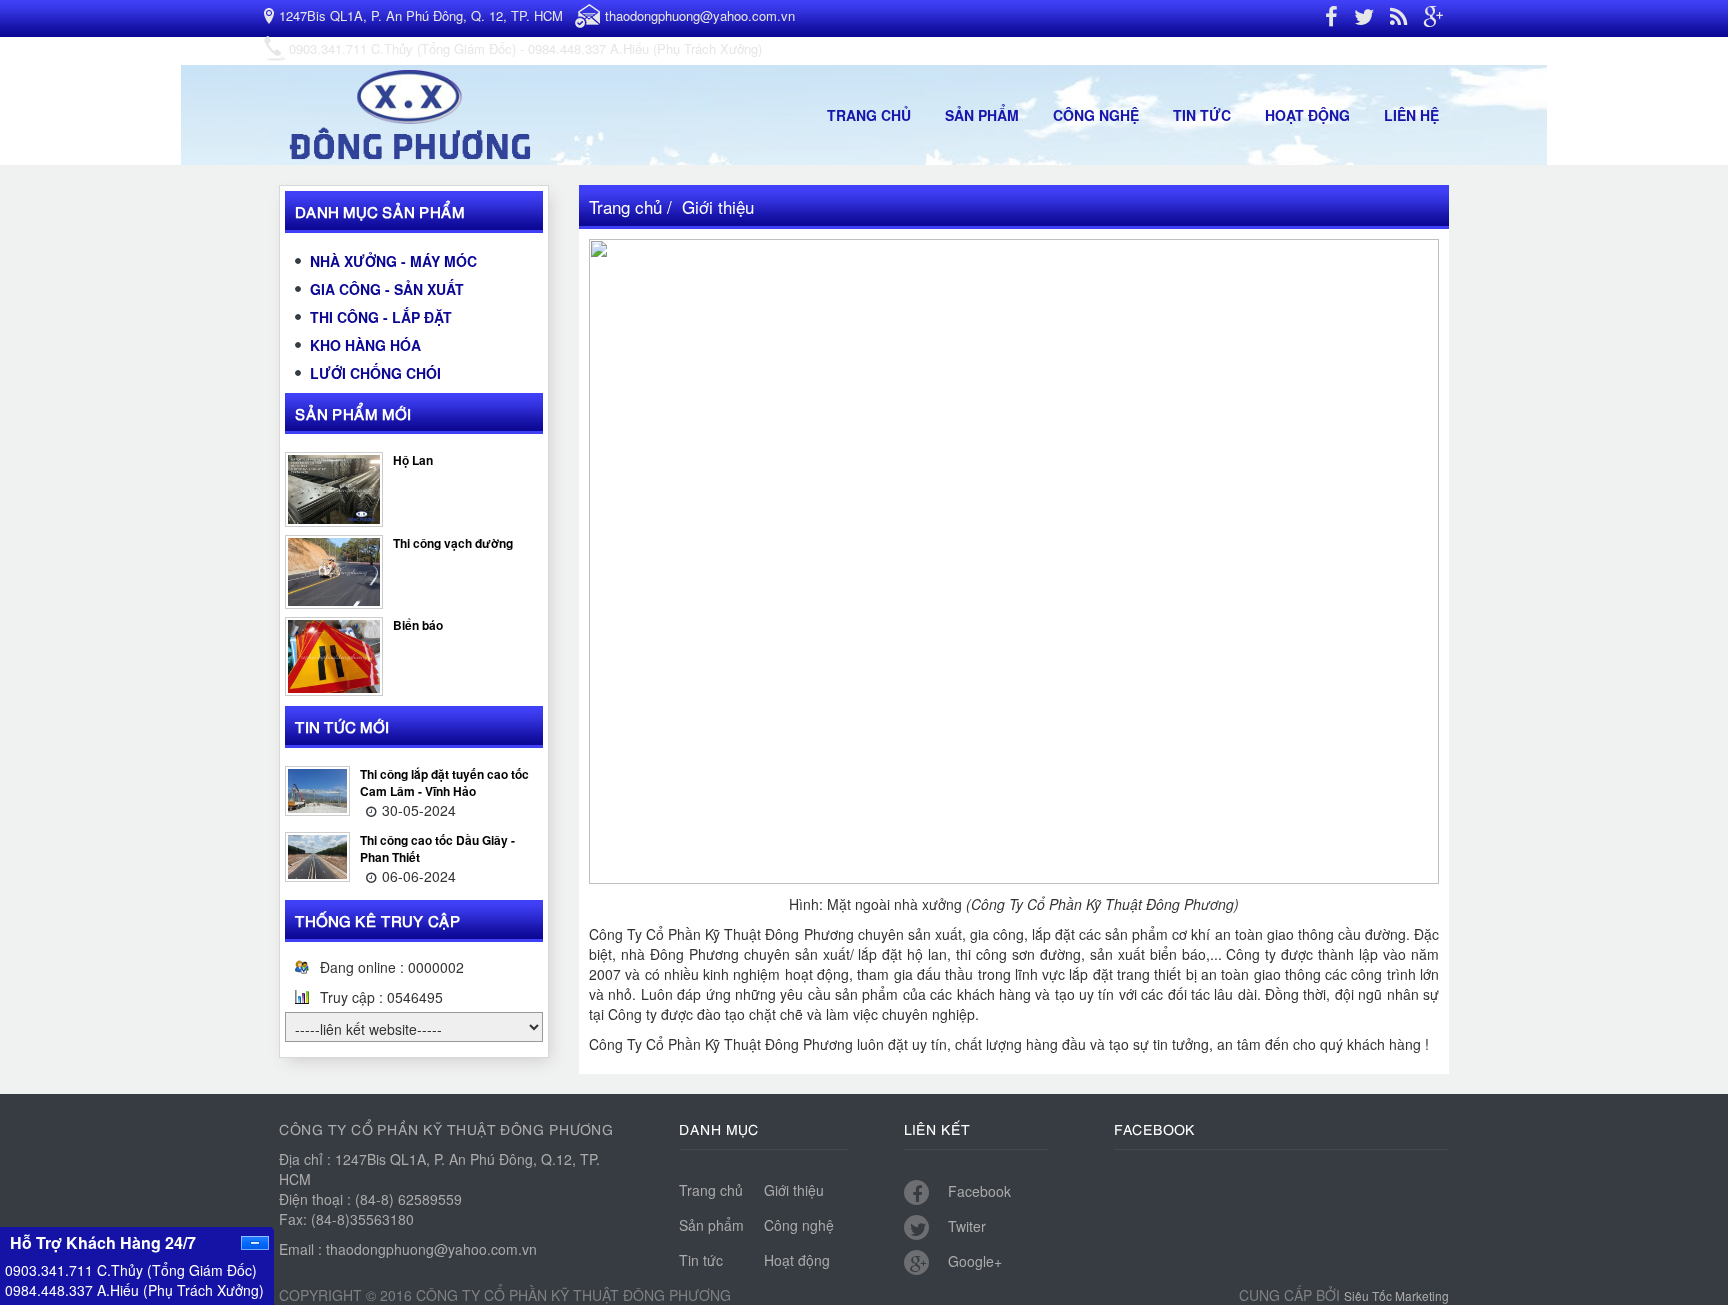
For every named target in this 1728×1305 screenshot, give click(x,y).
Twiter (965, 1226)
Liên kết (937, 1128)
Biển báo (418, 625)
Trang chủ (869, 115)
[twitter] (1364, 19)
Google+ (973, 1261)
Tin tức (1202, 115)
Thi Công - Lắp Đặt (381, 317)
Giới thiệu (794, 1190)
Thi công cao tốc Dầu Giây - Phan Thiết (437, 848)
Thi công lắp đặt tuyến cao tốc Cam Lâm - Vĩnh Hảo (444, 782)
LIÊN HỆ (1411, 115)
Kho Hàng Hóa (365, 345)
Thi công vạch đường (453, 543)
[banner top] (414, 112)
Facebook (977, 1191)
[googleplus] (1433, 19)
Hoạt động (1307, 115)
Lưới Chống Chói (375, 373)
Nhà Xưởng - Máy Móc (393, 261)
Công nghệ (1096, 115)
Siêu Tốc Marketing (1396, 1295)
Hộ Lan (413, 460)
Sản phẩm (982, 115)
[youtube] (1398, 19)
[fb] (1331, 19)
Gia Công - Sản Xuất (387, 289)
